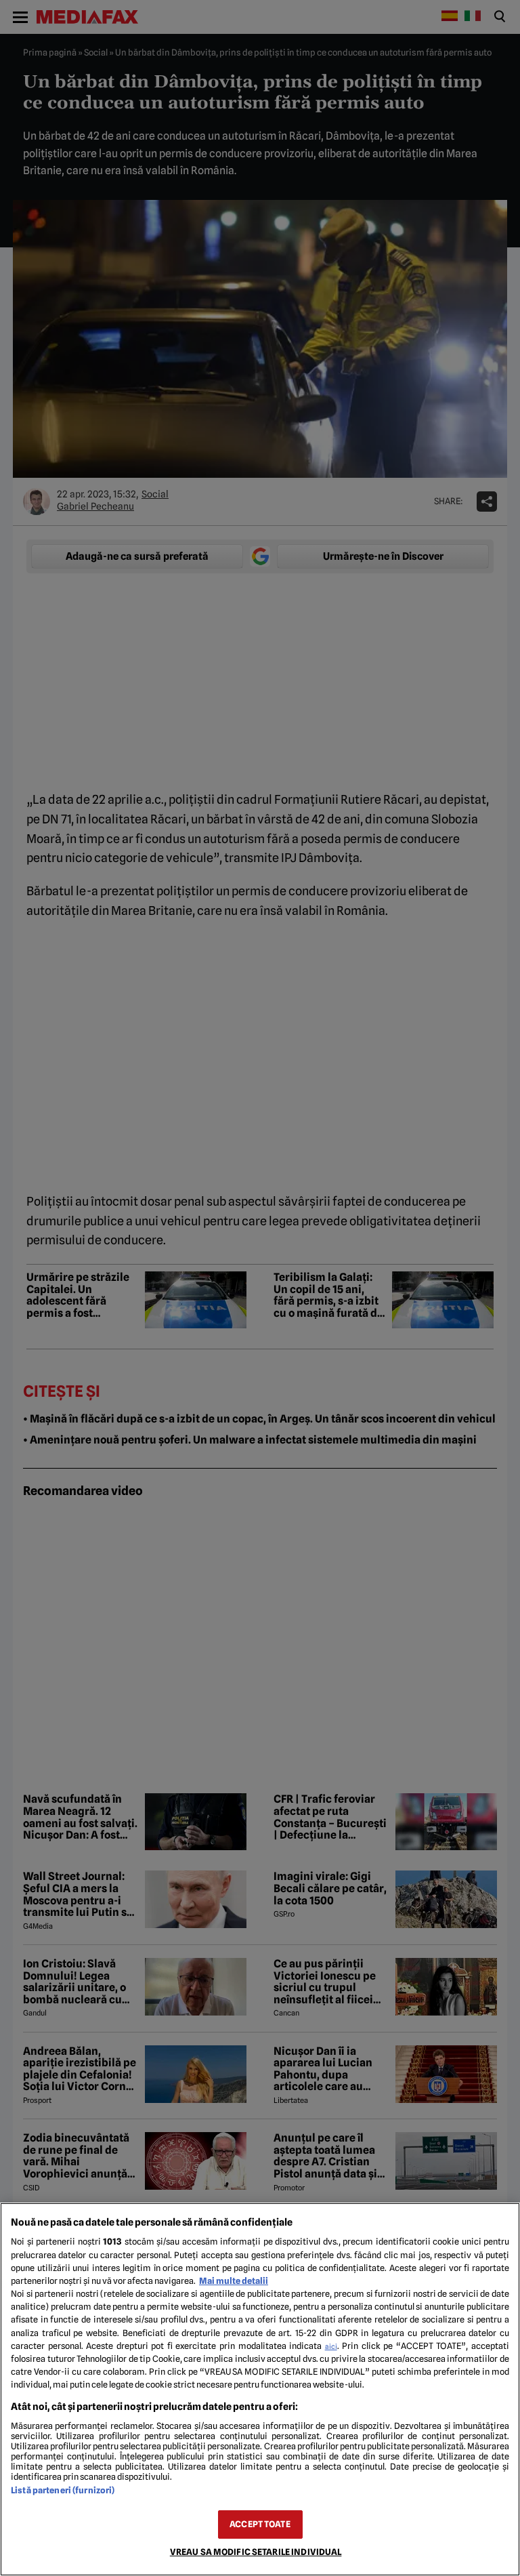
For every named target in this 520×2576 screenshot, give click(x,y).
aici (331, 2346)
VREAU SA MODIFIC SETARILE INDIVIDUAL (256, 2552)
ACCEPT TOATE (260, 2524)
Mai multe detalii (234, 2281)
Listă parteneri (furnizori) (63, 2490)
